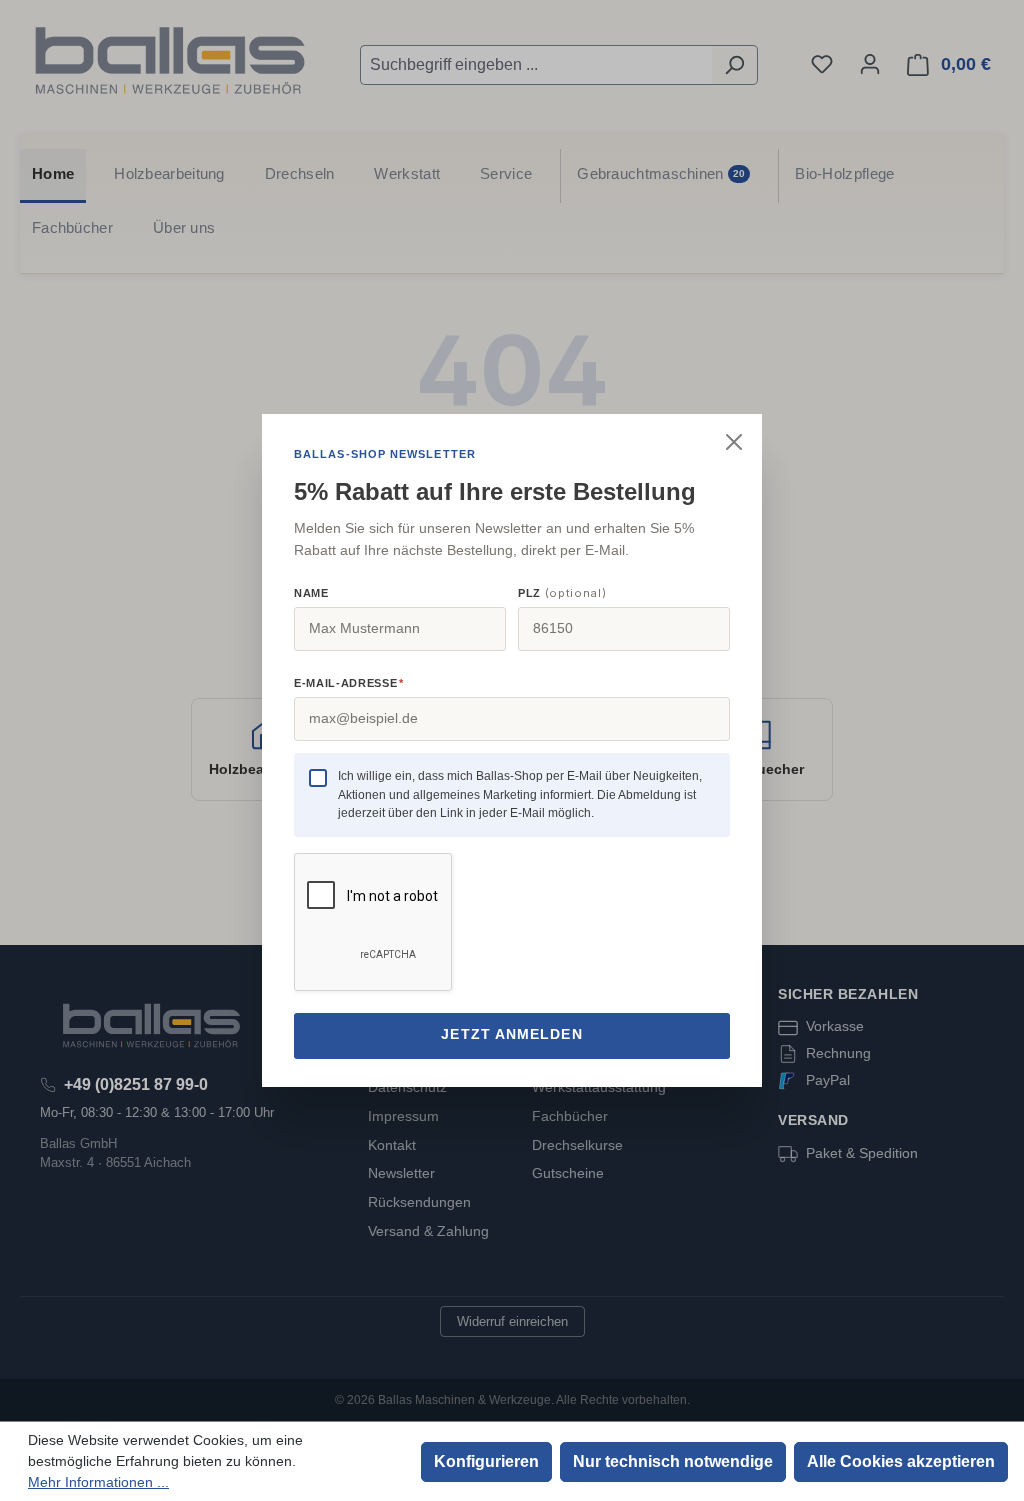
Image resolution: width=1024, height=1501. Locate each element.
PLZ (562, 593)
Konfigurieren (486, 1461)
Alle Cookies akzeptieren (901, 1461)
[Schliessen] (734, 442)
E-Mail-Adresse (348, 683)
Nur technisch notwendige (673, 1461)
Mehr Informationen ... (98, 1482)
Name (311, 593)
